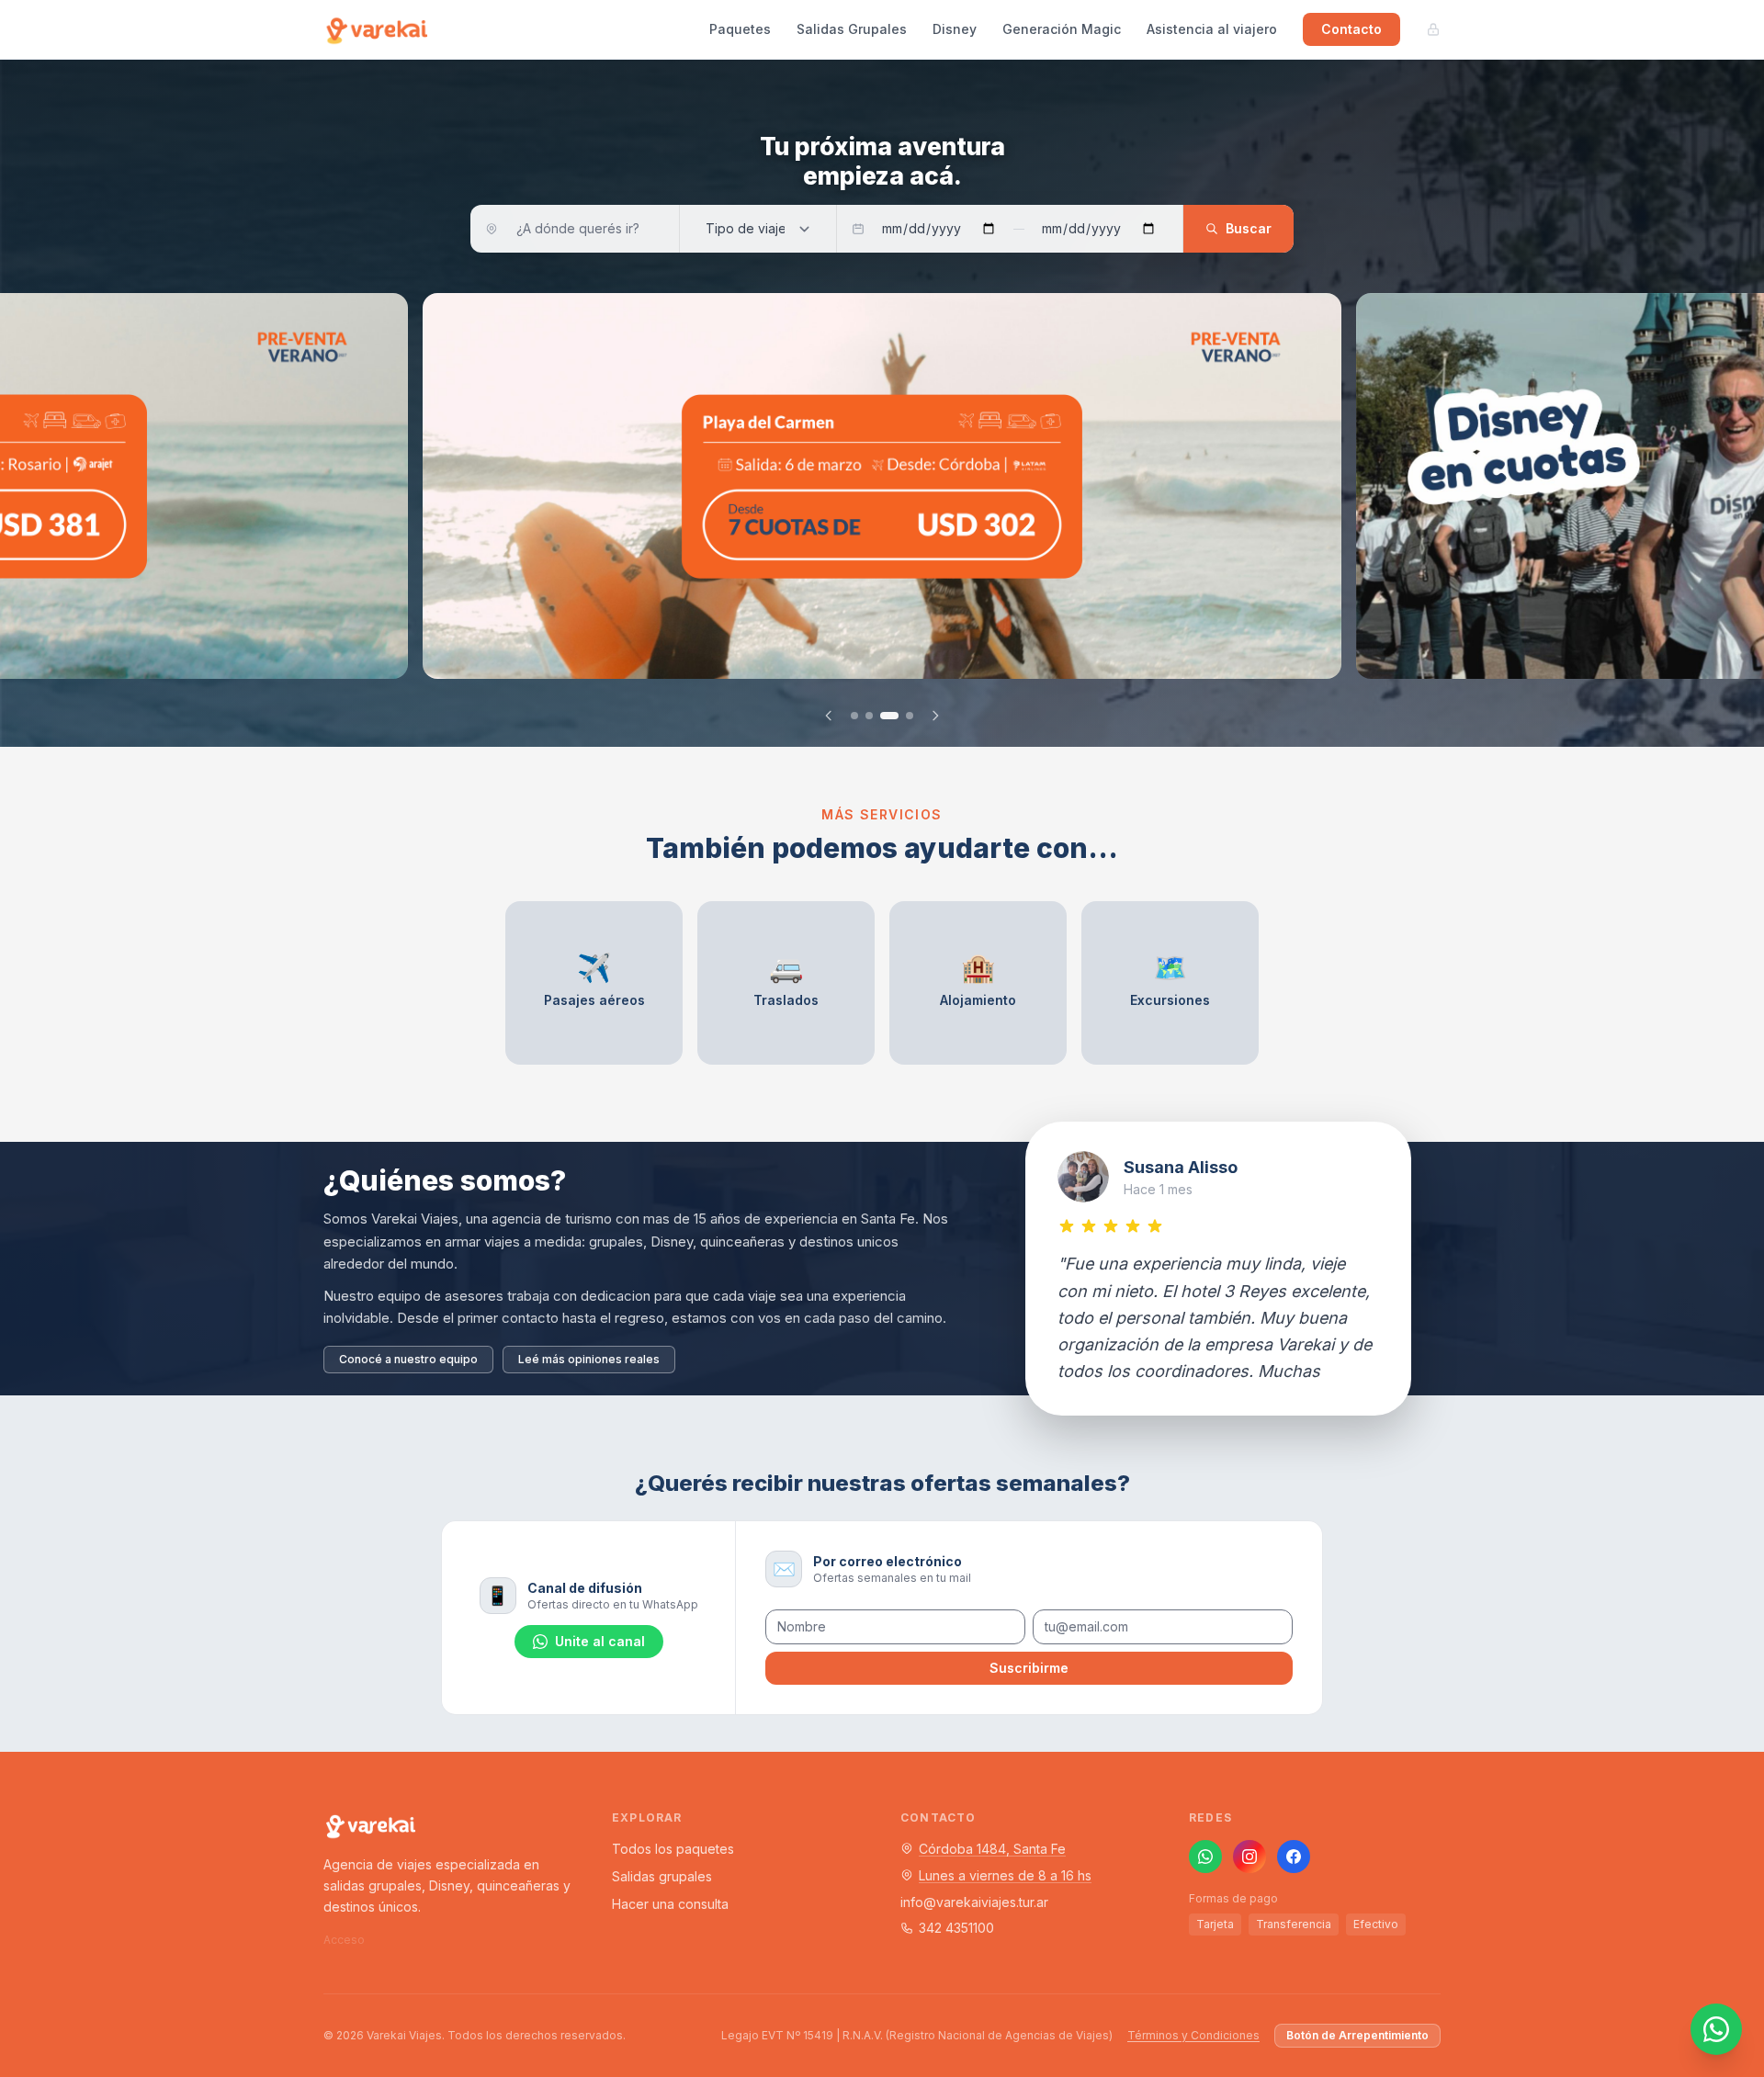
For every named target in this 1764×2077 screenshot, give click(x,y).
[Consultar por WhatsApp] (1716, 2029)
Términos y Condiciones (1193, 2035)
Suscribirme (1029, 1668)
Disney (955, 29)
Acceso (344, 1940)
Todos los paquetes (673, 1849)
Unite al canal (600, 1641)
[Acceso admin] (1433, 29)
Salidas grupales (662, 1876)
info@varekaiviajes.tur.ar (974, 1902)
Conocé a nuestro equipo (408, 1359)
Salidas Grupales (852, 29)
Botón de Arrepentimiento (1357, 2035)
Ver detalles (489, 660)
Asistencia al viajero (1212, 29)
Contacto (1351, 29)
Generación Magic (1062, 29)
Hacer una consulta (670, 1904)
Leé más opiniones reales (589, 1359)
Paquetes (740, 29)
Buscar (1249, 228)
